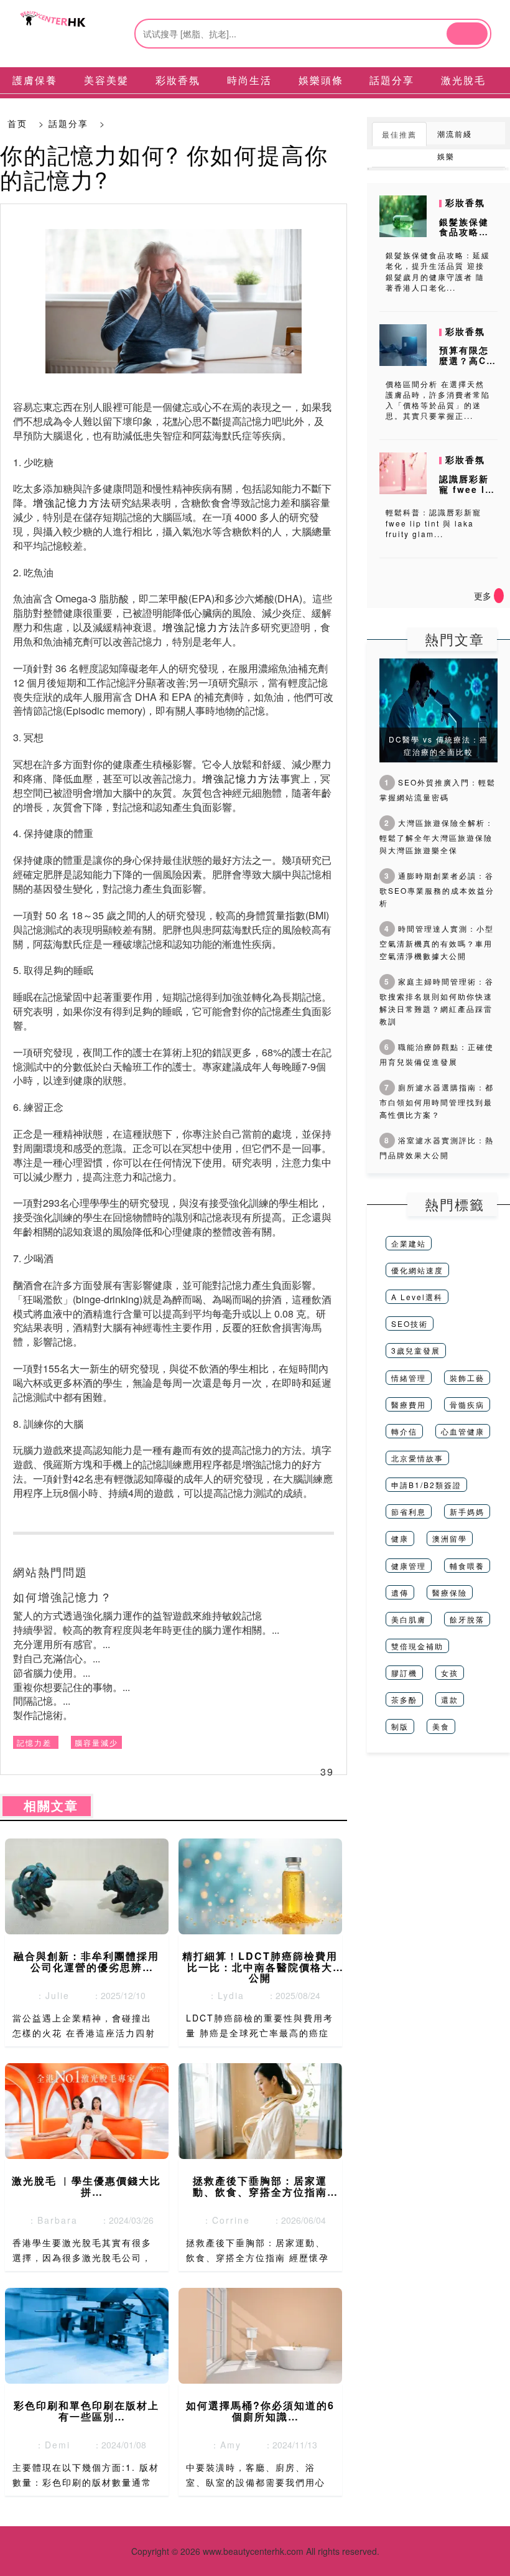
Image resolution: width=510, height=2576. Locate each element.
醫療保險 (450, 1592)
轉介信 (404, 1431)
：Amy (222, 2445)
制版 (400, 1726)
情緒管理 (409, 1378)
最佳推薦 (399, 134)
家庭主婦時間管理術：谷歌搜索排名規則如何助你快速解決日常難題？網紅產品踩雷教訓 (437, 1001)
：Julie (49, 1995)
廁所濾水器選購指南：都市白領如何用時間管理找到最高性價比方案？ (437, 1101)
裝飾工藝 (467, 1378)
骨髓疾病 (467, 1404)
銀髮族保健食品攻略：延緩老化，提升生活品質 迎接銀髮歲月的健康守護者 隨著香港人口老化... (438, 271)
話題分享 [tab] (392, 80)
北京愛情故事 (417, 1458)
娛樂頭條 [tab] (321, 80)
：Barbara (49, 2220)
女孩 (450, 1673)
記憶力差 (34, 1742)
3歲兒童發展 (416, 1350)
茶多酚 (404, 1699)
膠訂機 (404, 1673)
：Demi (49, 2445)
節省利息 (409, 1511)
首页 (17, 123)
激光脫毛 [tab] (463, 80)
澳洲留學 (450, 1538)
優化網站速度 (417, 1270)
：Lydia (222, 1995)
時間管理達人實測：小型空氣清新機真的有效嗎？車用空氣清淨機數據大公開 (437, 942)
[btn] (467, 34)
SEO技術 (410, 1323)
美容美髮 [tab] (106, 80)
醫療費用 (409, 1404)
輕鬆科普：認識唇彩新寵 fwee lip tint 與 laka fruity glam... (433, 522)
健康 (400, 1538)
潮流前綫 (455, 133)
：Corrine (222, 2220)
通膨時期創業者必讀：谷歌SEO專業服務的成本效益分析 (437, 889)
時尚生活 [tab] (249, 80)
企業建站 (409, 1243)
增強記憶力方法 (72, 503)
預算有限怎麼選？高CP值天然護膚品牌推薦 (466, 365)
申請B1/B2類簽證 (426, 1485)
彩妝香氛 (465, 202)
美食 (441, 1726)
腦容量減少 (96, 1742)
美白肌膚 (409, 1619)
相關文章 (47, 1806)
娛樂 (446, 156)
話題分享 (68, 123)
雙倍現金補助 (417, 1646)
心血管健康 (463, 1431)
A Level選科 (417, 1297)
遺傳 (400, 1592)
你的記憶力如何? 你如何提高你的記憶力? (164, 166)
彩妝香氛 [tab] (178, 80)
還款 (450, 1699)
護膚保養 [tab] (35, 80)
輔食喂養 (467, 1566)
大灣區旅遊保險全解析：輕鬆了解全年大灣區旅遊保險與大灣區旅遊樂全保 (437, 836)
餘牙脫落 (467, 1619)
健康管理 (409, 1566)
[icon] (499, 596)
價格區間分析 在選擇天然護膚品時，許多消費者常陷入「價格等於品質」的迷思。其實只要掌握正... (438, 400)
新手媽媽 (467, 1511)
